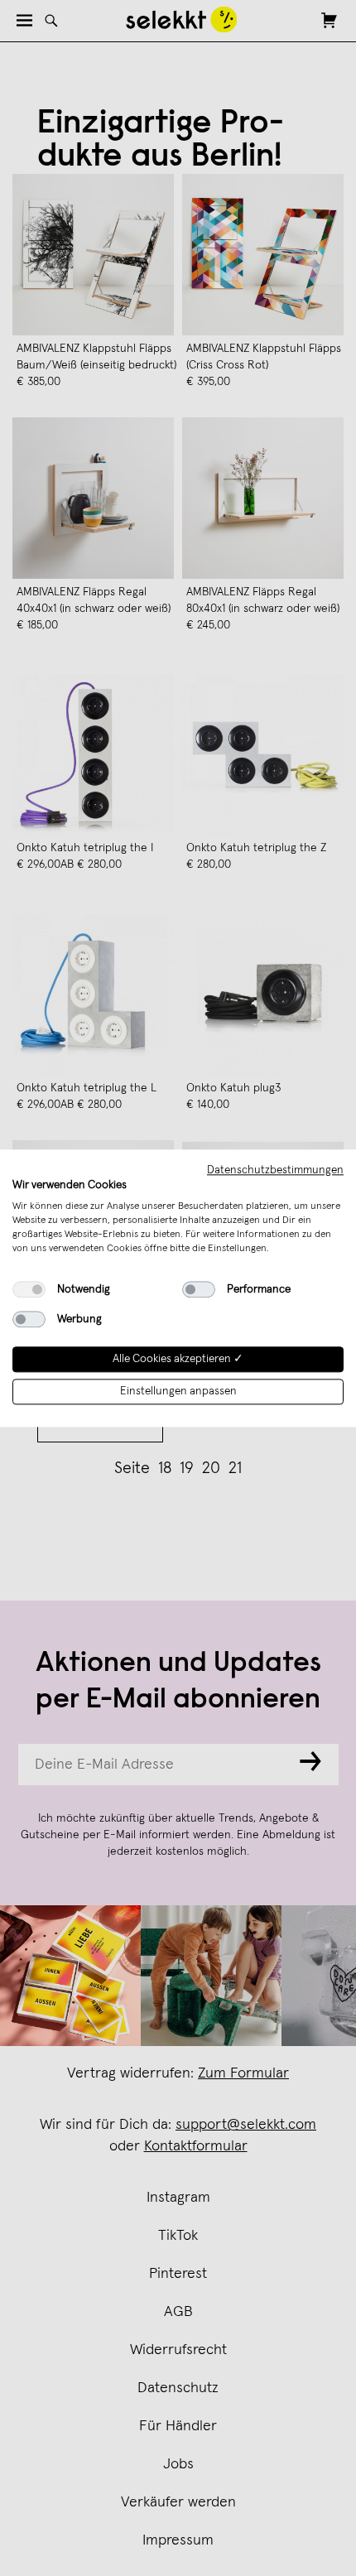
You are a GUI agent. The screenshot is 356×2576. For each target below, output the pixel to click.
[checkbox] (29, 1290)
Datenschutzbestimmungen (275, 1170)
